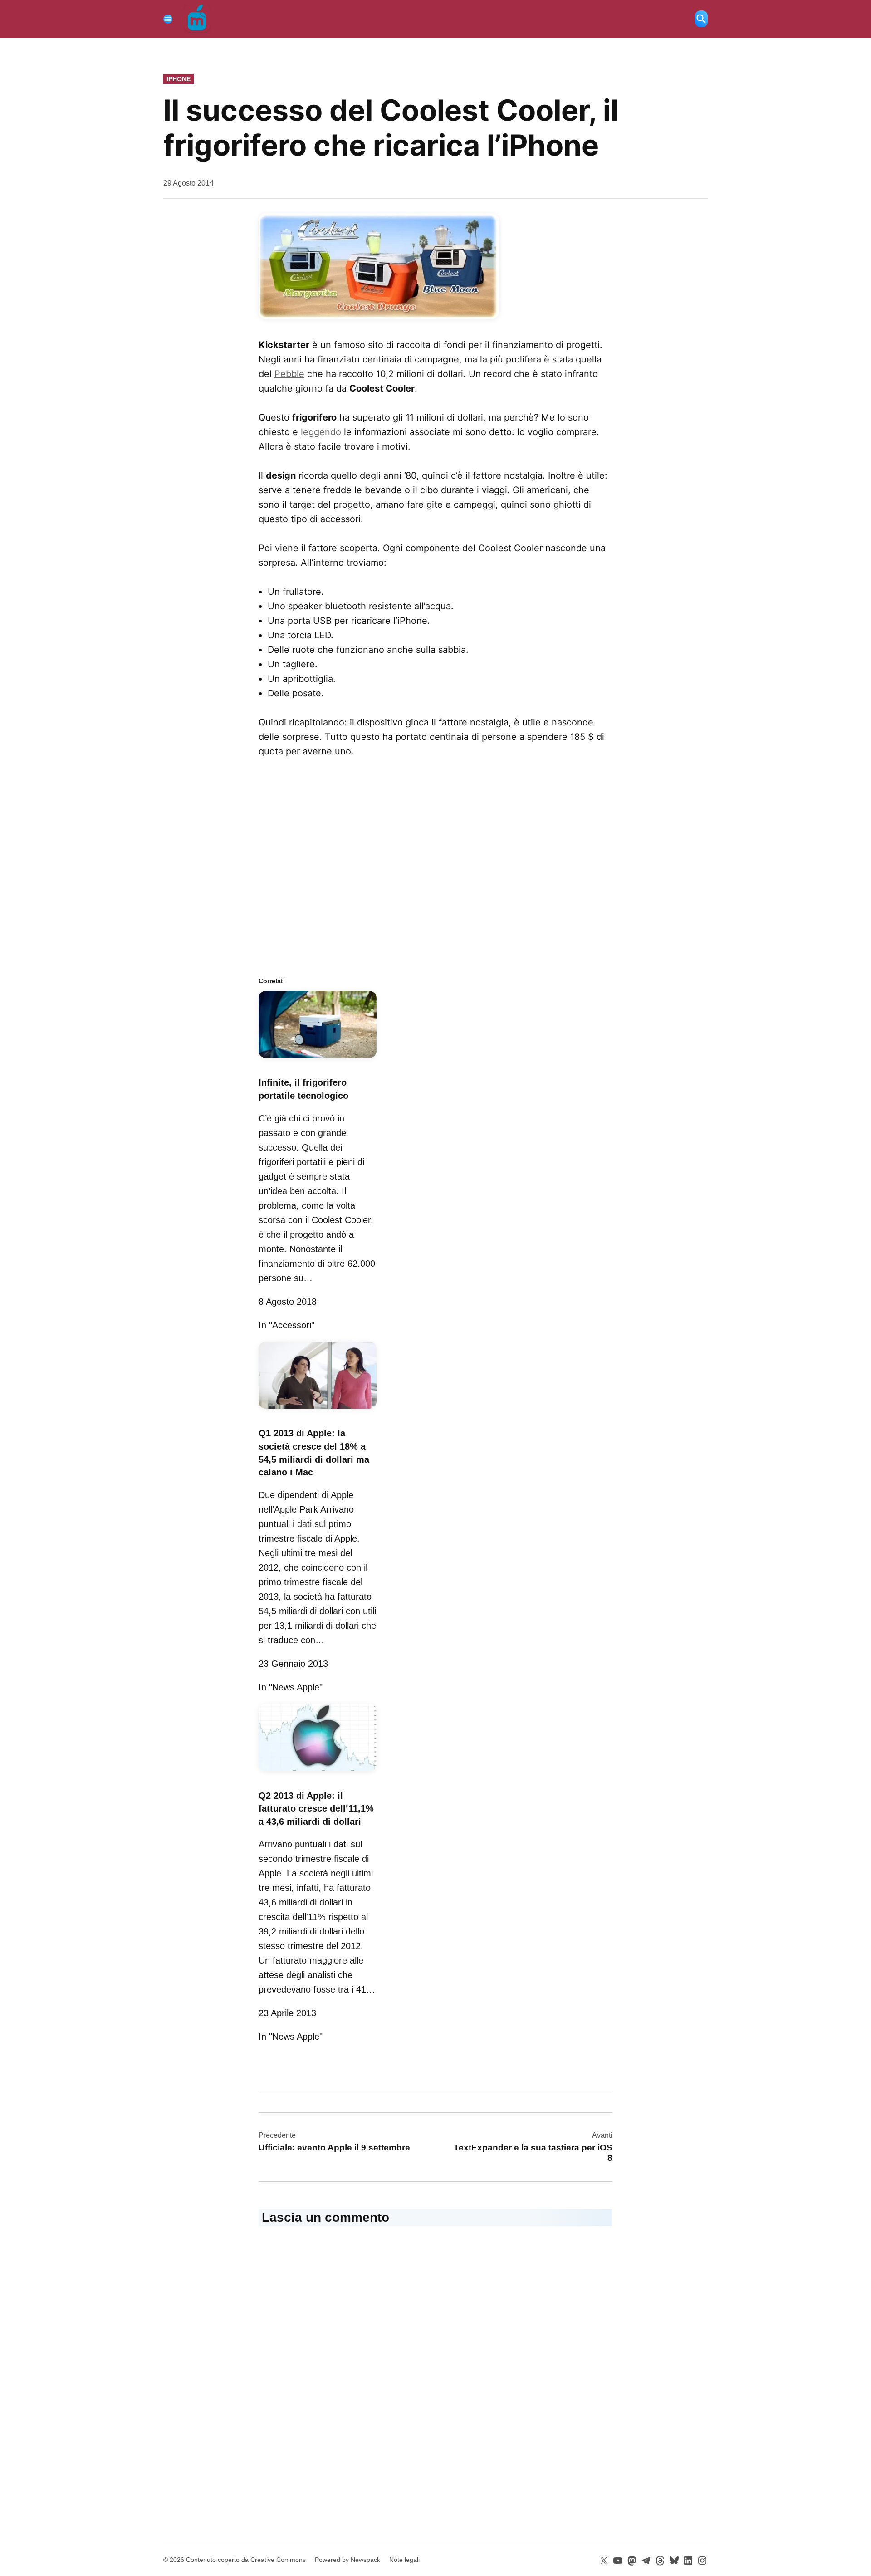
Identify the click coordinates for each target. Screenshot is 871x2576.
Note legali (404, 2560)
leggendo (321, 432)
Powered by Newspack (347, 2560)
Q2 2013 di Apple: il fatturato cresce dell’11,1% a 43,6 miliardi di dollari (316, 1809)
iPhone (179, 79)
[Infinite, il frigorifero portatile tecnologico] (318, 1059)
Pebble (289, 374)
